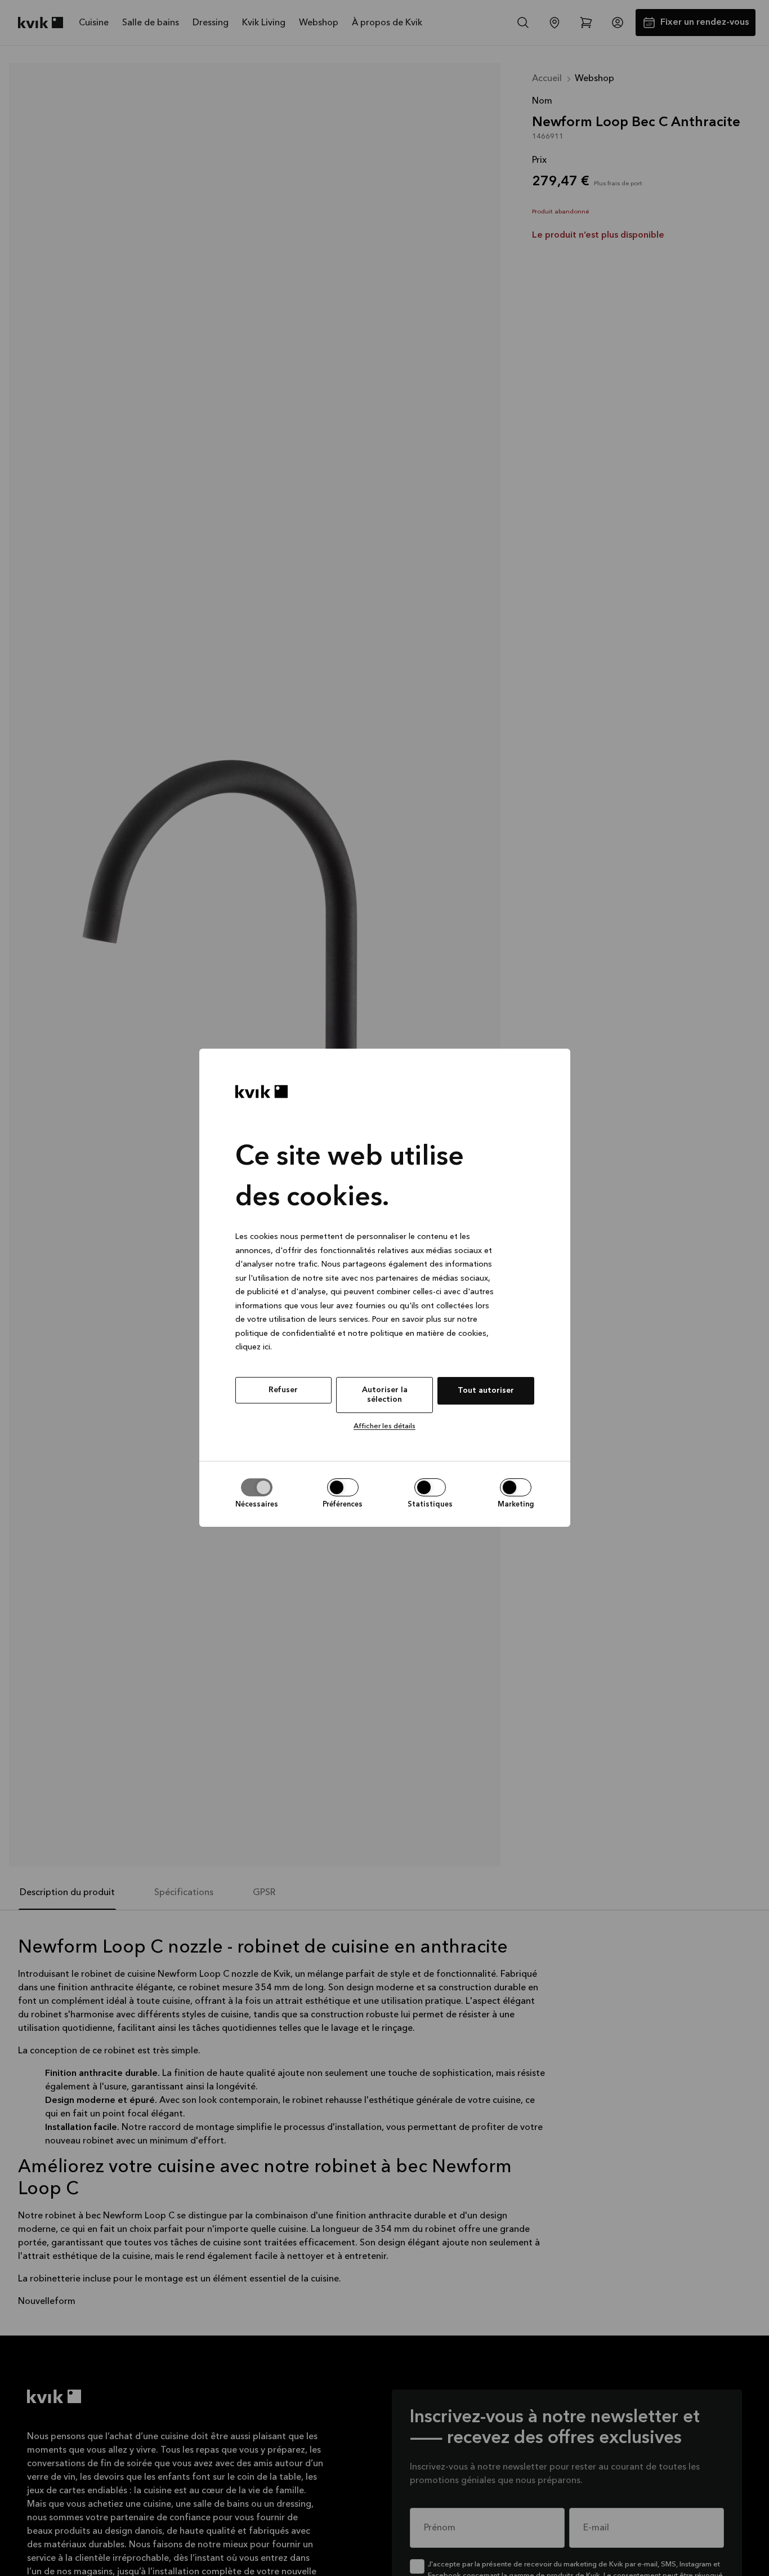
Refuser (283, 1390)
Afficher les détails (384, 1426)
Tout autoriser (486, 1390)
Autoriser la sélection (385, 1395)
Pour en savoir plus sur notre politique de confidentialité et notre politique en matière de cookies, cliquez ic (362, 1334)
